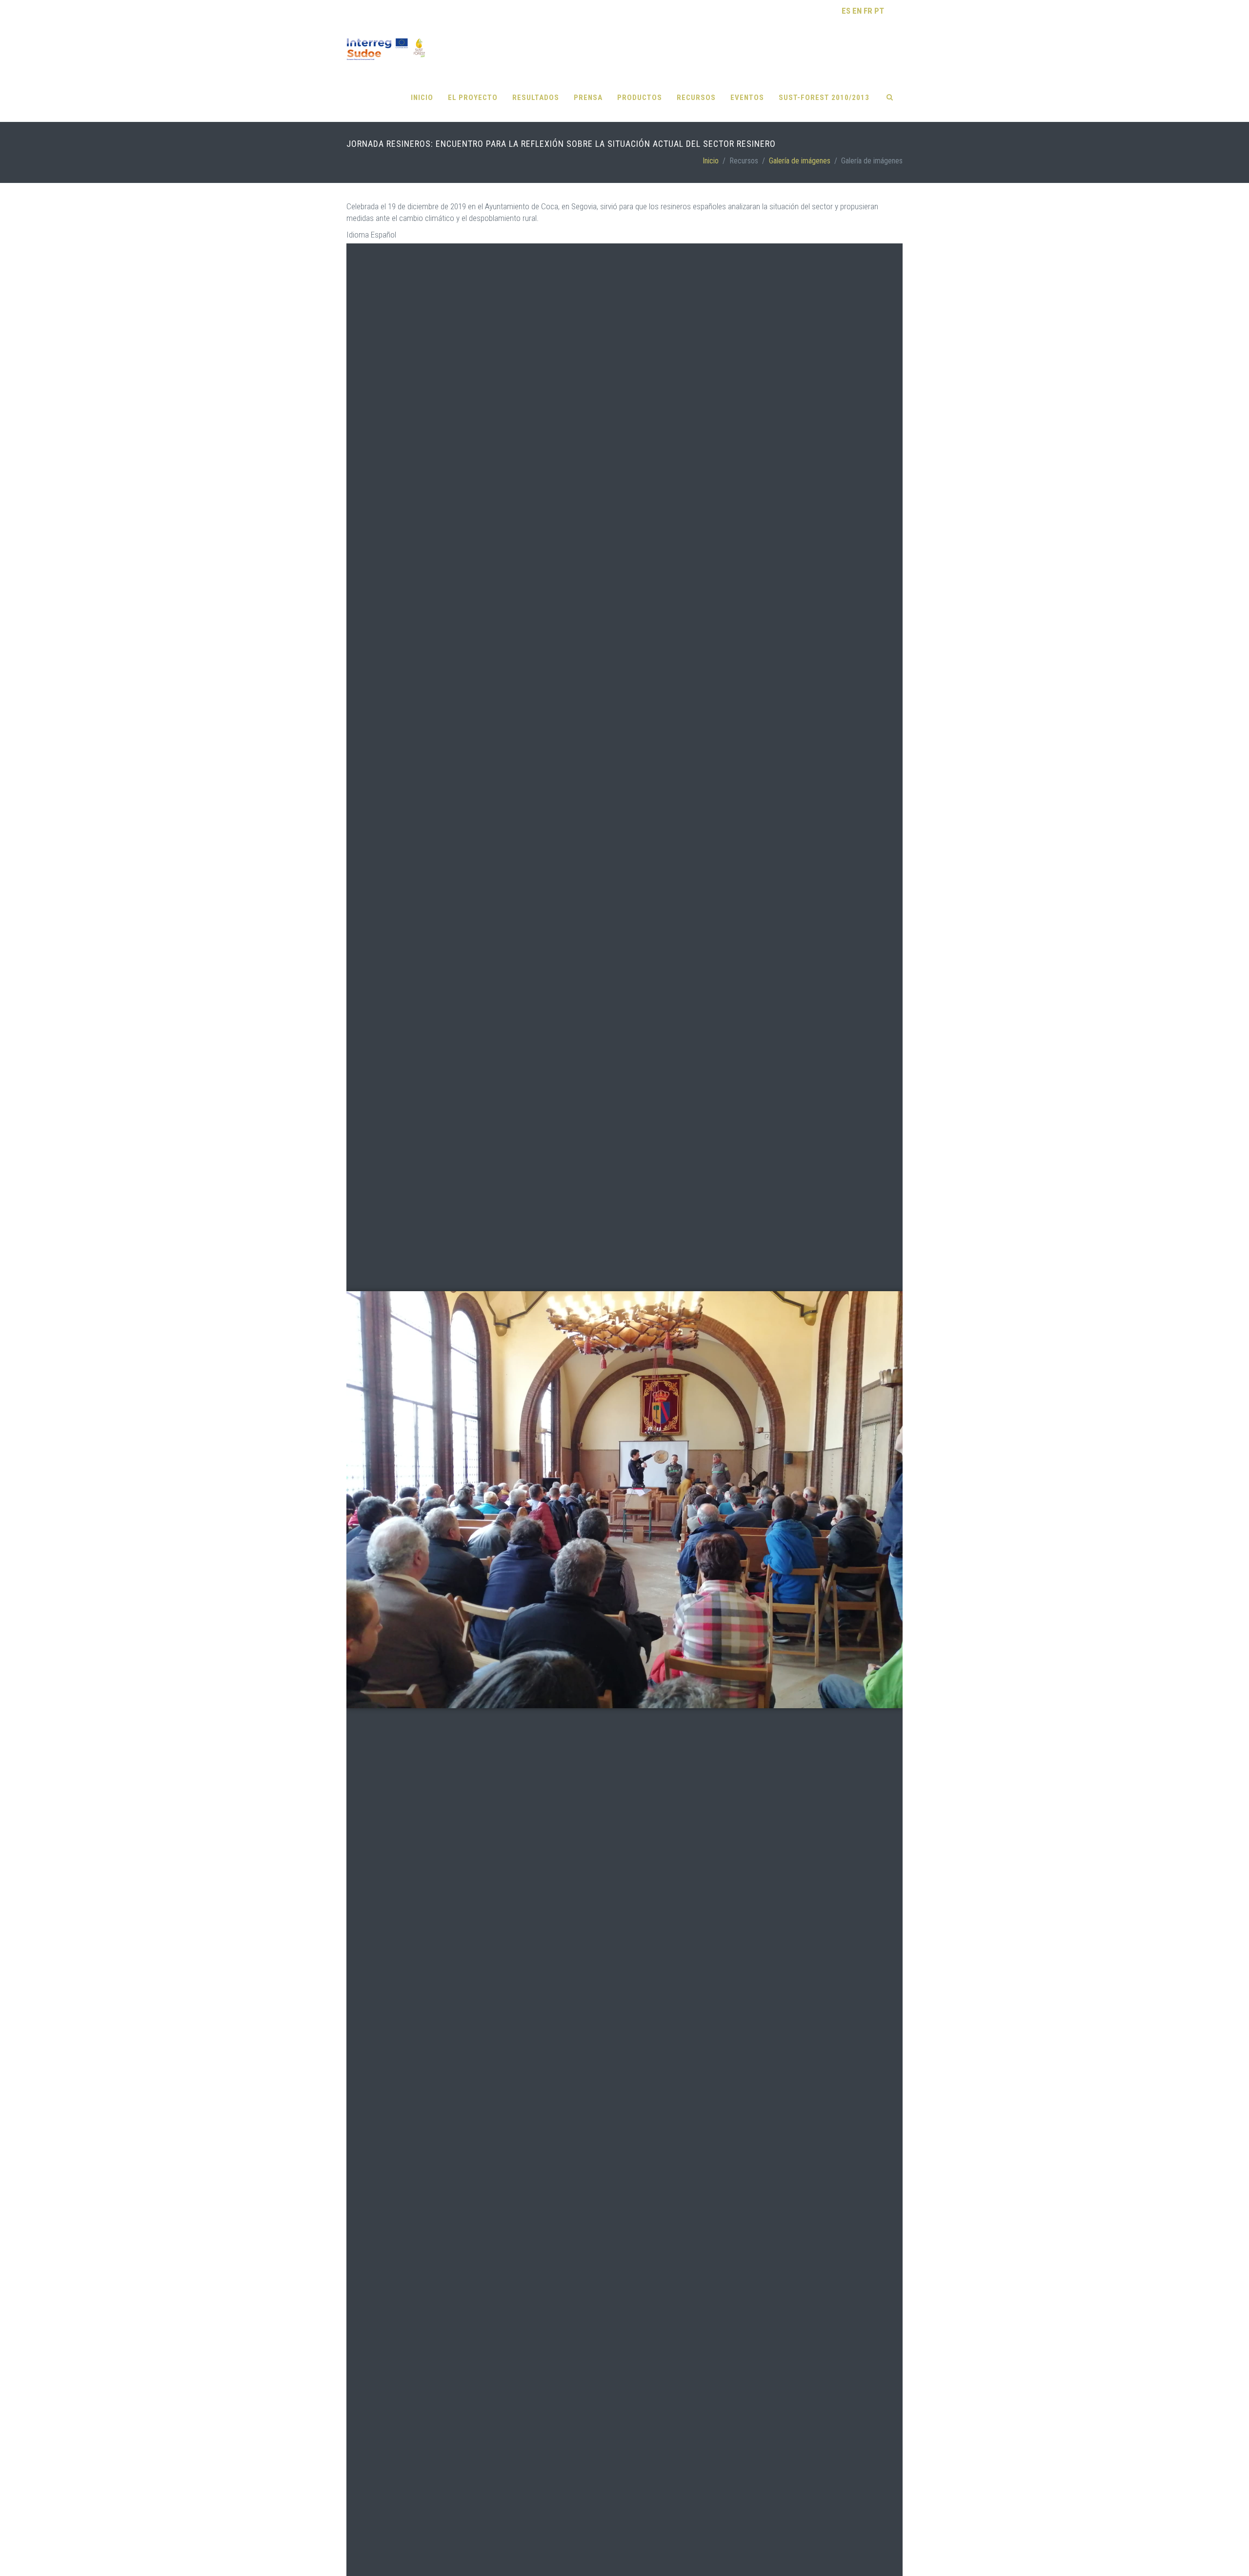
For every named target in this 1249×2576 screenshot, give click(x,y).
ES (846, 11)
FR (868, 11)
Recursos (696, 98)
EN (857, 11)
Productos (640, 98)
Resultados (536, 98)
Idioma (358, 235)
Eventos (747, 98)
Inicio (422, 98)
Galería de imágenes (800, 161)
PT (879, 11)
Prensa (588, 98)
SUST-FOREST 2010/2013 (824, 98)
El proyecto (473, 98)
